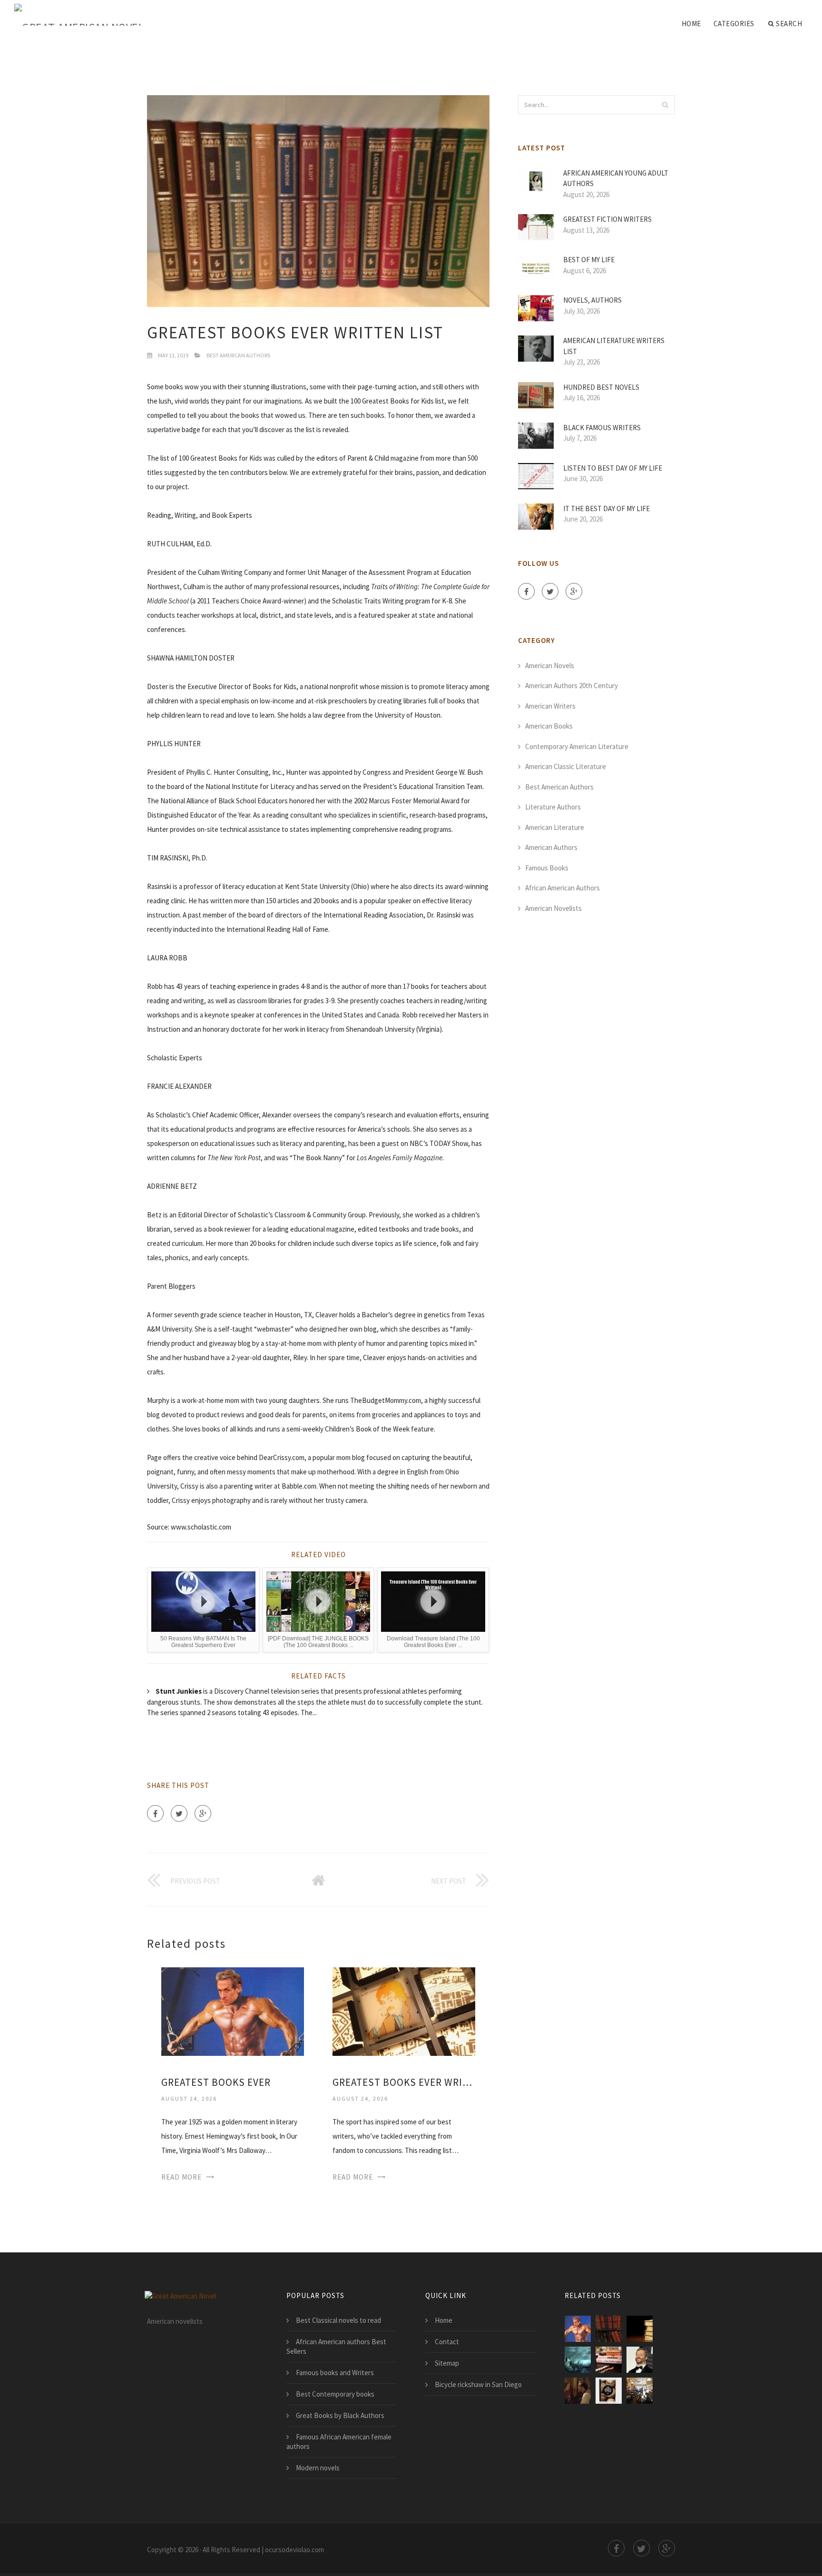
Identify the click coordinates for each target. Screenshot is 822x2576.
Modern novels (318, 2468)
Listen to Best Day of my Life (613, 468)
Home (691, 24)
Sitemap (447, 2363)
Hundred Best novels (601, 387)
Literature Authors (553, 807)
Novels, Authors (592, 300)
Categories (734, 24)
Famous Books (547, 868)
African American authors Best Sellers (336, 2346)
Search (789, 24)
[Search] (665, 105)
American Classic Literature (566, 766)
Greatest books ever (216, 2082)
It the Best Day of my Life (607, 508)
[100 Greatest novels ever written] (609, 2360)
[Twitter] (179, 1813)
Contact (447, 2342)
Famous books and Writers (335, 2373)
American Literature (555, 827)
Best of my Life (589, 260)
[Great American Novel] (79, 15)
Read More (181, 2177)
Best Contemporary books (335, 2394)
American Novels (550, 666)
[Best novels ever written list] (578, 2360)
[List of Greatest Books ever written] (640, 2329)
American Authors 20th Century (572, 686)
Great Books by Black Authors (340, 2415)
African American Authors (563, 888)
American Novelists (553, 908)
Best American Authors (238, 355)
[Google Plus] (203, 1813)
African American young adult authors (616, 178)
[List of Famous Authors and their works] (640, 2391)
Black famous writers (602, 428)
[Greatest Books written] (578, 2391)
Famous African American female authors (339, 2442)
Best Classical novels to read (338, 2320)
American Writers (550, 706)
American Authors (551, 847)
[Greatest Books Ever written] (404, 2010)
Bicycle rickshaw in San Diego (478, 2384)
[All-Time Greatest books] (640, 2360)
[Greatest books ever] (233, 2010)
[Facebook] (155, 1813)
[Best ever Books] (609, 2391)
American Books (549, 726)
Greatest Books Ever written (404, 2082)
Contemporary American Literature (577, 746)
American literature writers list (614, 346)
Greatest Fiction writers (607, 219)
